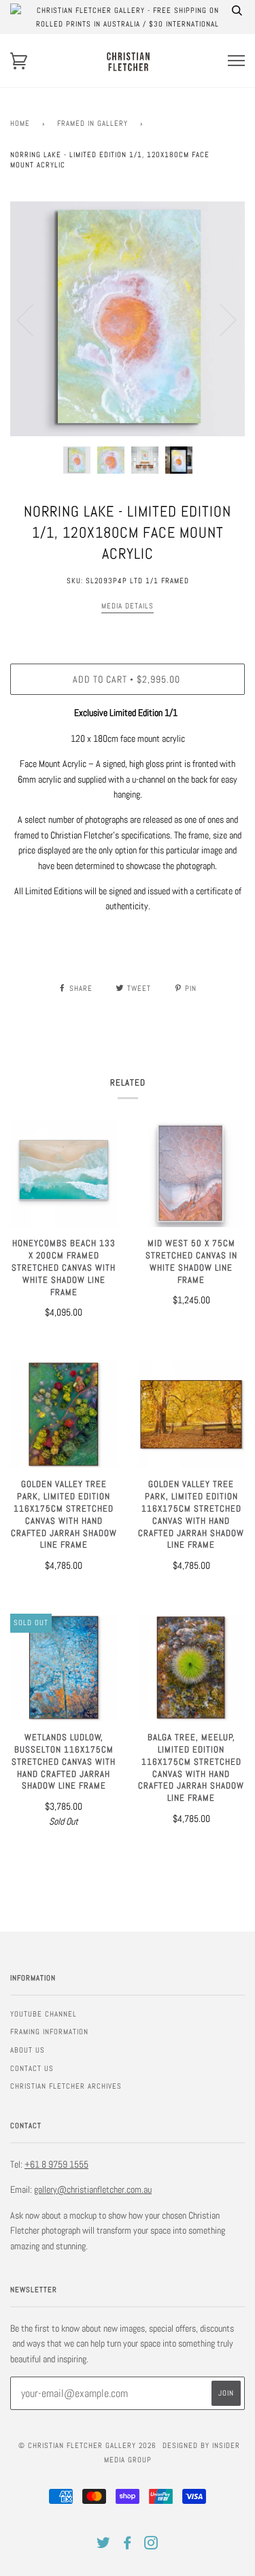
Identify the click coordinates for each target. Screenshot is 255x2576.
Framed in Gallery (92, 123)
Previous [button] (33, 319)
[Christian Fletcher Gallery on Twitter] (104, 2545)
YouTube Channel (44, 2014)
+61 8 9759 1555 (56, 2164)
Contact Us (32, 2068)
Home (20, 123)
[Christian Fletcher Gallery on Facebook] (128, 2545)
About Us (28, 2050)
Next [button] (220, 319)
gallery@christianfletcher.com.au (93, 2189)
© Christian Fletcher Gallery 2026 (87, 2445)
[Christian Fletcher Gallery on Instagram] (151, 2545)
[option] (128, 319)
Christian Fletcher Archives (66, 2086)
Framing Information (49, 2032)
